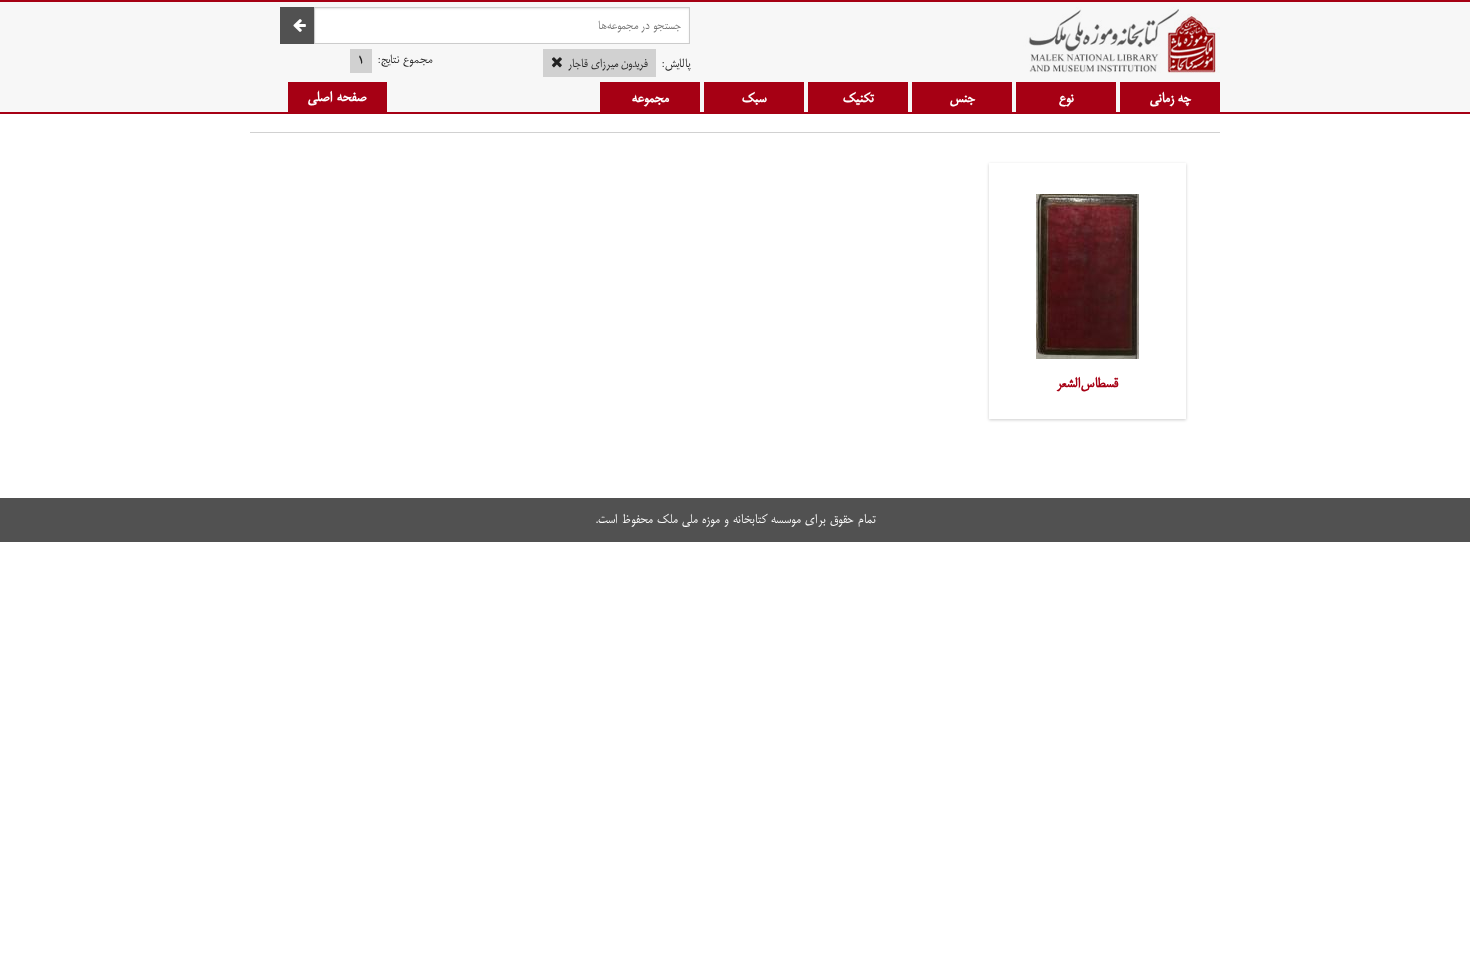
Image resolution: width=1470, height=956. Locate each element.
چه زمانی (1170, 98)
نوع (1066, 98)
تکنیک (858, 98)
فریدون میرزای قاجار (608, 64)
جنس (962, 98)
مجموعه (650, 98)
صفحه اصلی (337, 97)
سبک (754, 98)
